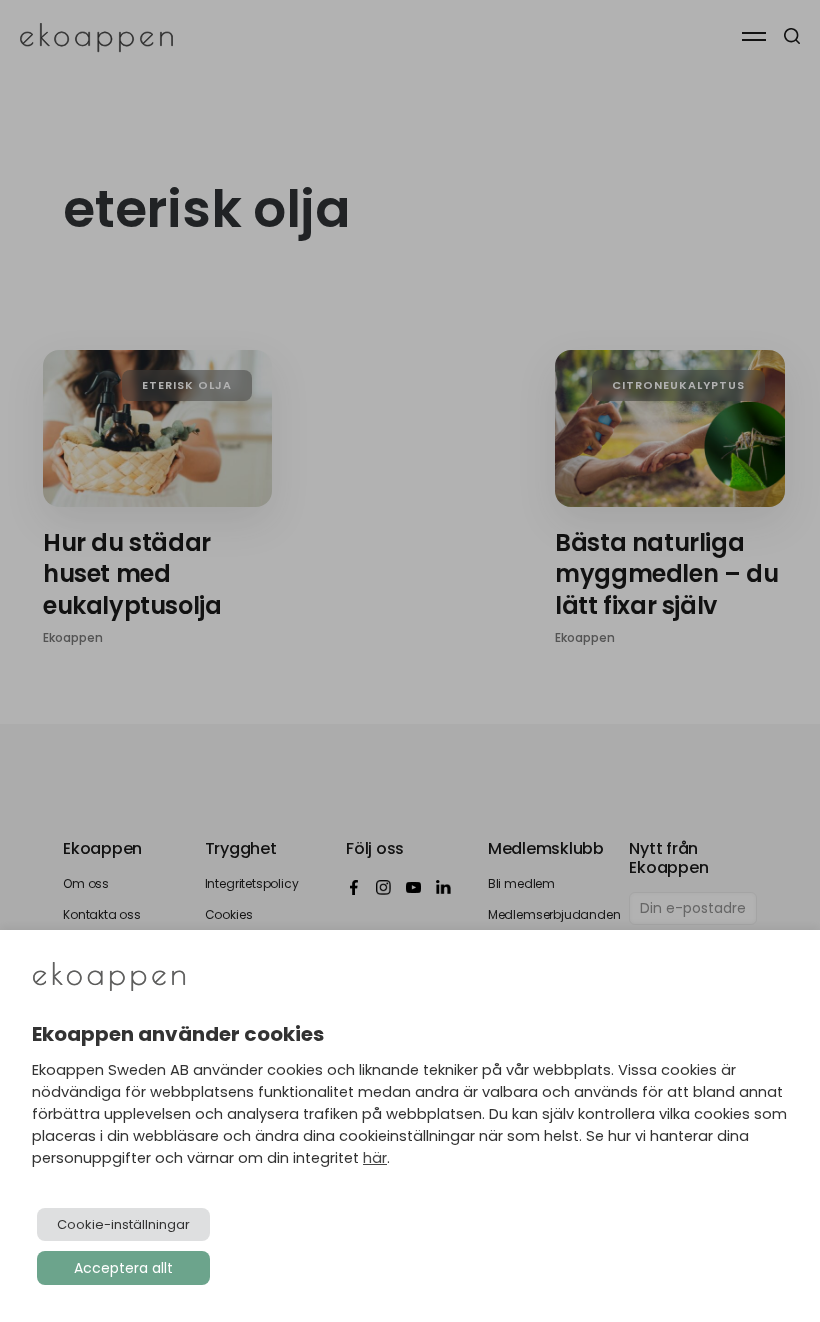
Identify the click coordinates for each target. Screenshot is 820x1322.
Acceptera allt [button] (123, 1268)
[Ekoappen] (109, 978)
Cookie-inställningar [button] (123, 1224)
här (375, 1158)
